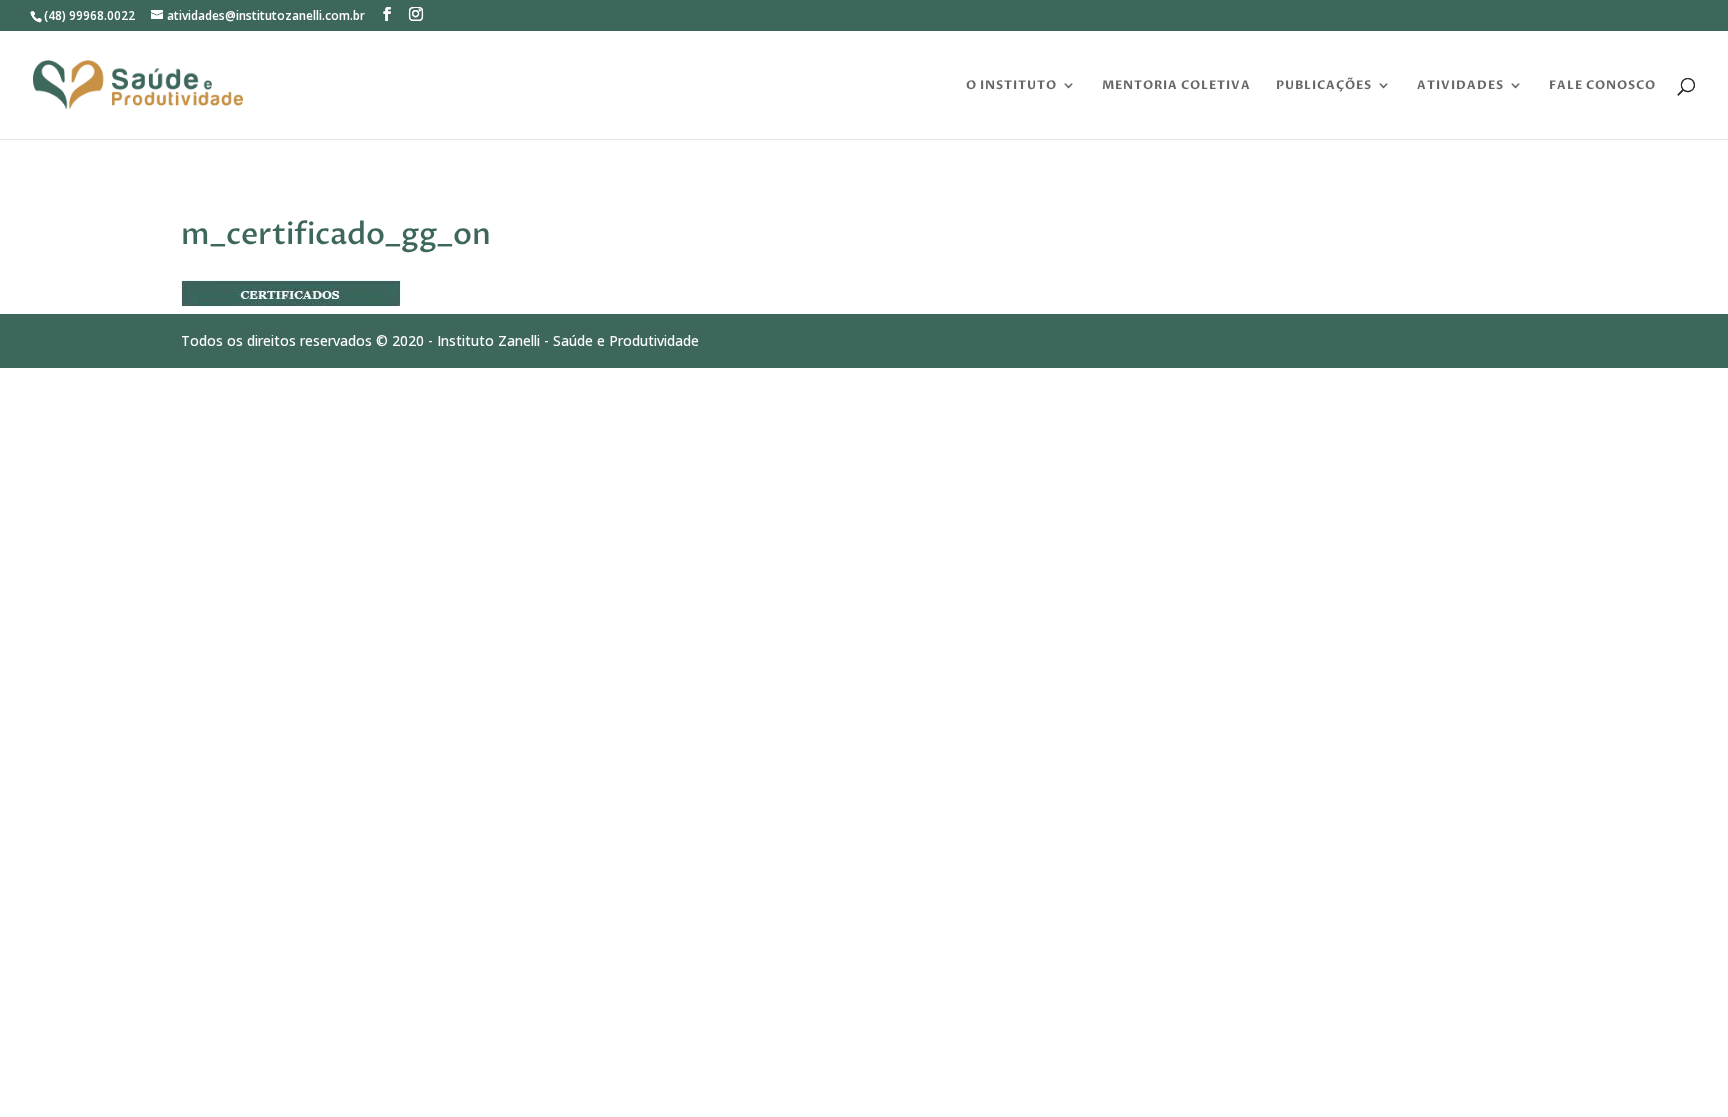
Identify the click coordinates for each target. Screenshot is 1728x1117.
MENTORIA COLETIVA (1176, 85)
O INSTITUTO (1011, 85)
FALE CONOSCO (1602, 85)
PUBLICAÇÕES (1324, 85)
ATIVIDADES (1460, 85)
